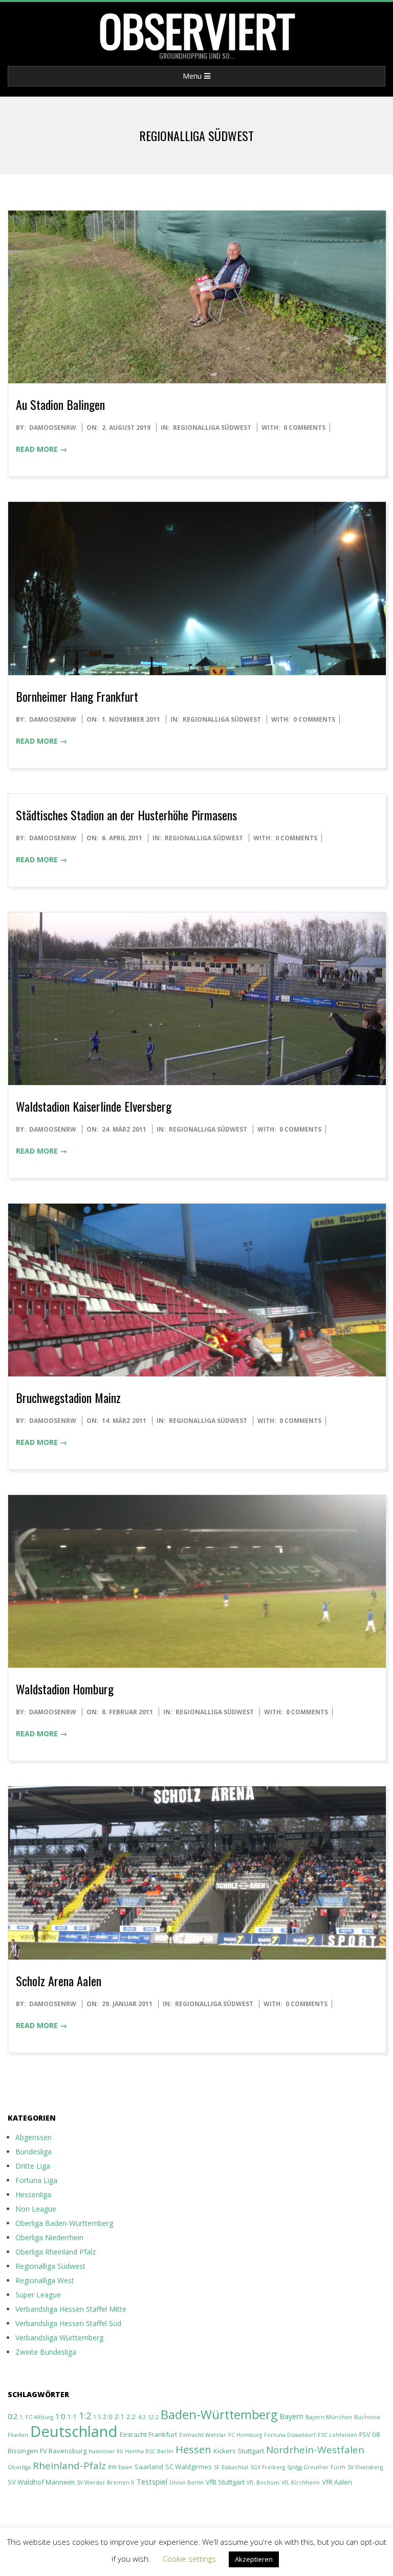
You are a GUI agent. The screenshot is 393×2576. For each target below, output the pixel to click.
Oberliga (19, 2467)
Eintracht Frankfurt (148, 2434)
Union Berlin (187, 2482)
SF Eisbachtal (231, 2467)
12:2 (153, 2417)
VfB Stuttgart (225, 2482)
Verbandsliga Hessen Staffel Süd (68, 2323)
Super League (38, 2295)
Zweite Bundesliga (46, 2352)
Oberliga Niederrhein (49, 2237)
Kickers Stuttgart (239, 2451)
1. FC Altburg (36, 2417)
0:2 (13, 2416)
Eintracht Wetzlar (203, 2435)
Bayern (291, 2416)
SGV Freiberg (268, 2467)
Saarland (149, 2467)
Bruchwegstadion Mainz (68, 1397)
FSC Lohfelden (337, 2435)
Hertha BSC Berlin (149, 2451)
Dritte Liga (33, 2166)
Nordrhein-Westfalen (315, 2450)
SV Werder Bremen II (105, 2482)
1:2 (85, 2415)
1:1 (72, 2417)
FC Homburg (245, 2435)
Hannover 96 (106, 2451)
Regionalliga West (45, 2280)
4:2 (142, 2417)
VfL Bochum (263, 2482)
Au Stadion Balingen (60, 404)
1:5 (97, 2417)
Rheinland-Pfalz (69, 2466)
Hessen (193, 2449)
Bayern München (329, 2417)
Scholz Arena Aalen (59, 1981)
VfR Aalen (337, 2482)
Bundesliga (34, 2152)
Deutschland (74, 2431)
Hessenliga (33, 2194)
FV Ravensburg (63, 2451)
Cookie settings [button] (189, 2559)
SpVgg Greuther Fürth (316, 2467)
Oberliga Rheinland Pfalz (56, 2252)
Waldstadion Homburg (65, 1689)
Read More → (41, 449)
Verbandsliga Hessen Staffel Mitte (71, 2309)
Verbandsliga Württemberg (59, 2338)
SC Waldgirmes (189, 2467)
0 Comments (304, 428)
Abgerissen (34, 2137)
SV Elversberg (365, 2467)
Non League (36, 2209)
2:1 (119, 2417)
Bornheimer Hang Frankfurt (77, 696)
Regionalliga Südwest (212, 428)
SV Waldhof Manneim (41, 2482)
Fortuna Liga (36, 2180)
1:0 (60, 2416)
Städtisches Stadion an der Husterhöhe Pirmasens (126, 815)
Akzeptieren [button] (254, 2559)
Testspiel (152, 2481)
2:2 (131, 2417)
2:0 (108, 2417)
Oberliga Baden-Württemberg (64, 2223)
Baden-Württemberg (219, 2414)
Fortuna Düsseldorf (290, 2435)
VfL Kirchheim (301, 2482)
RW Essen (120, 2467)
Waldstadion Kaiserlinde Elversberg (94, 1106)
